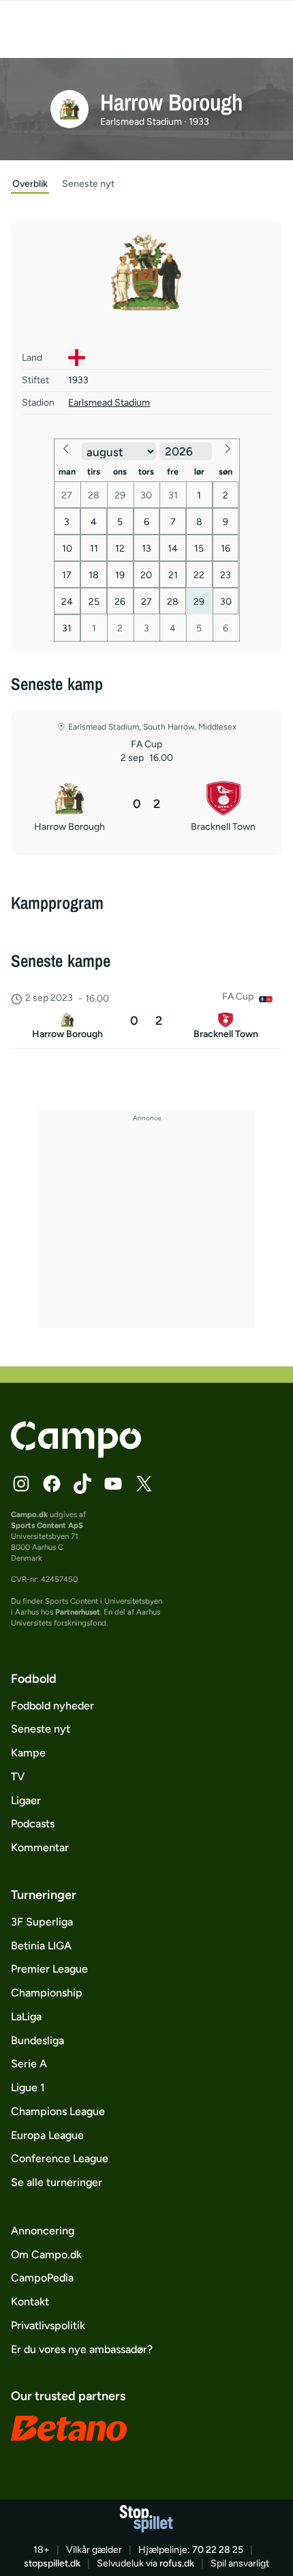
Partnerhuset (78, 1612)
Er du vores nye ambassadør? (82, 2349)
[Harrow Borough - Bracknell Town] (146, 1017)
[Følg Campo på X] (144, 1484)
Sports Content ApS (47, 1525)
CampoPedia (42, 2278)
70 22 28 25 (218, 2550)
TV (18, 1777)
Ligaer (26, 1800)
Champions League (58, 2111)
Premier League (49, 1969)
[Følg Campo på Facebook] (52, 1484)
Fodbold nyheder (52, 1706)
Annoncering (43, 2231)
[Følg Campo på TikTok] (82, 1484)
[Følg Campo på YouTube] (113, 1484)
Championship (47, 1993)
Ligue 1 (28, 2087)
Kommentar (40, 1847)
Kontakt (30, 2302)
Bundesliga (37, 2040)
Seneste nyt (41, 1729)
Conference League (60, 2158)
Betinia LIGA (41, 1946)
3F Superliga (42, 1922)
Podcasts (33, 1824)
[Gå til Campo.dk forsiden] (76, 1454)
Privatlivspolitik (48, 2325)
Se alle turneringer (57, 2182)
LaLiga (26, 2017)
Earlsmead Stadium (109, 403)
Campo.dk (29, 1514)
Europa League (47, 2135)
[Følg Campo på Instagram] (21, 1484)
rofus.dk (177, 2563)
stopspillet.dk (52, 2563)
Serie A (29, 2064)
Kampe (28, 1753)
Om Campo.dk (46, 2255)
